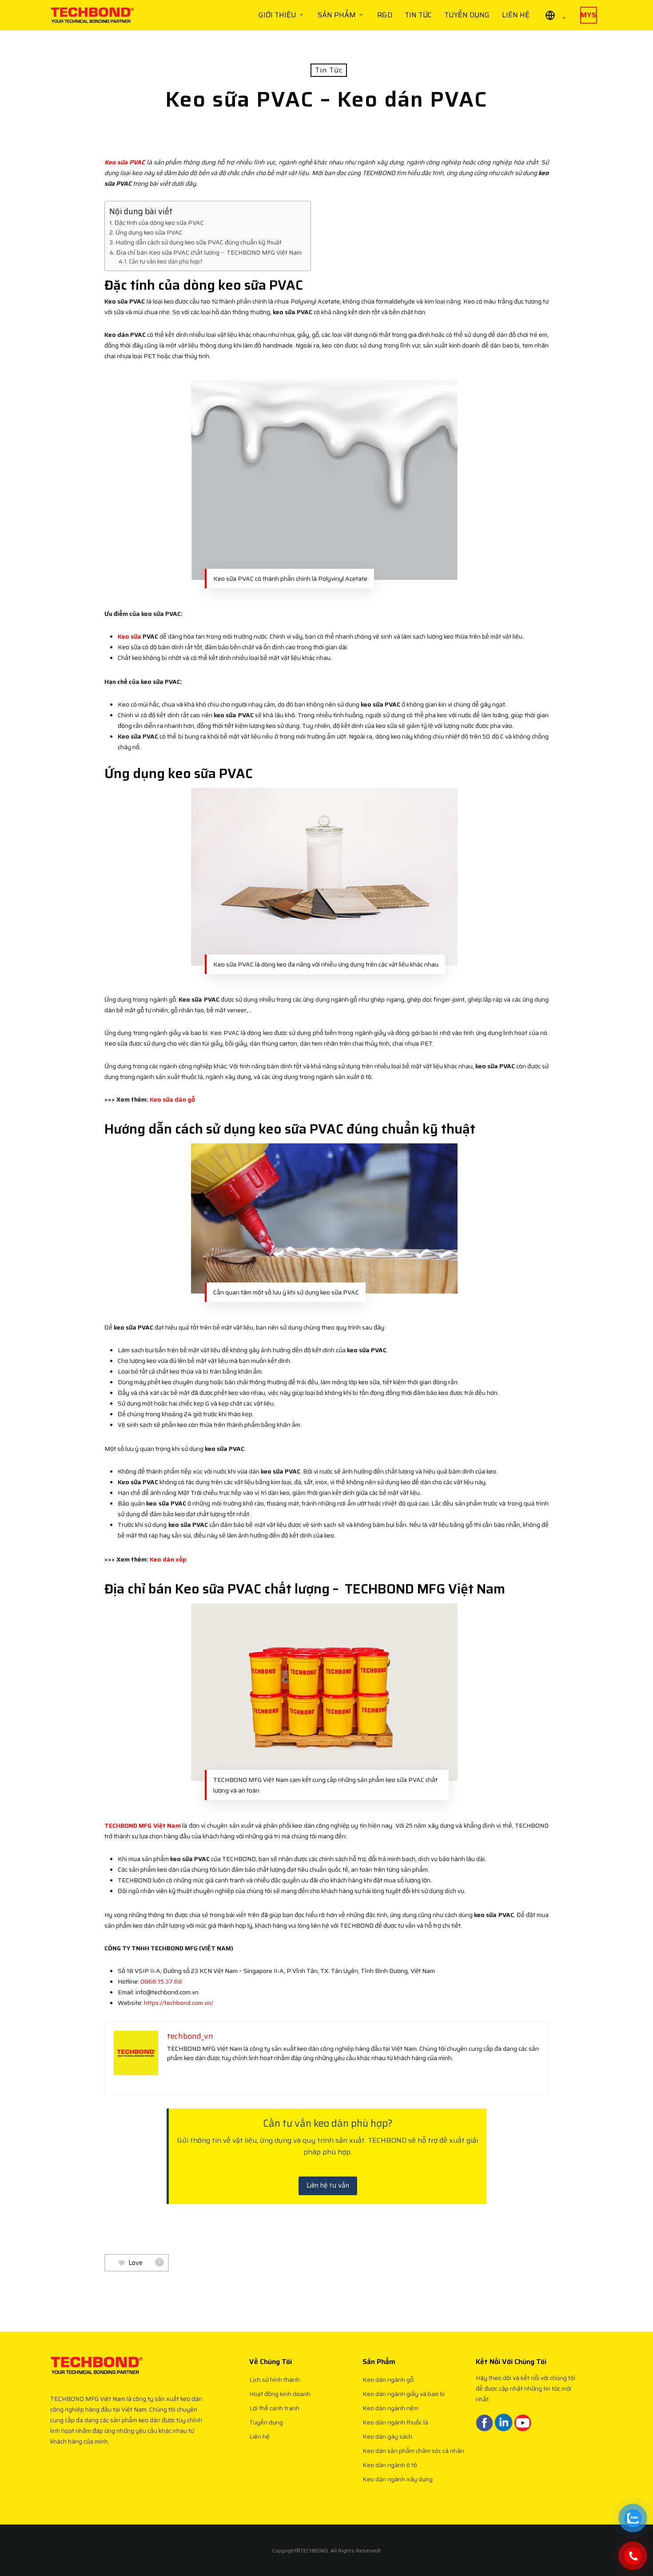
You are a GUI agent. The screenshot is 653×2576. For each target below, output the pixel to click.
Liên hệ (259, 2436)
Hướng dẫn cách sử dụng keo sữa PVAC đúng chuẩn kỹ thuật (199, 242)
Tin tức (329, 70)
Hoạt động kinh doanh (280, 2394)
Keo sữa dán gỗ (172, 1099)
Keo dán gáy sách (387, 2436)
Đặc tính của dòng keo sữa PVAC (159, 223)
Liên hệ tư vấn (328, 2185)
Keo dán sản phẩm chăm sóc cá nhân (413, 2451)
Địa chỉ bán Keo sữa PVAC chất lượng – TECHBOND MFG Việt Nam (209, 252)
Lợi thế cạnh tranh (274, 2408)
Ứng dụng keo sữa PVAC (149, 232)
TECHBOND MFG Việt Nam (143, 1825)
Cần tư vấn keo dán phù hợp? (166, 262)
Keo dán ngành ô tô (390, 2465)
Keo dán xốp (168, 1559)
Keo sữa (129, 636)
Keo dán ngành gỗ (388, 2380)
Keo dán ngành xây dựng (398, 2479)
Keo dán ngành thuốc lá (395, 2422)
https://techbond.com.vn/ (179, 2003)
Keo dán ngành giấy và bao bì (404, 2394)
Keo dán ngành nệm (390, 2408)
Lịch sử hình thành (275, 2380)
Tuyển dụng (266, 2422)
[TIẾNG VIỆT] (555, 15)
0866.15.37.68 (161, 1981)
